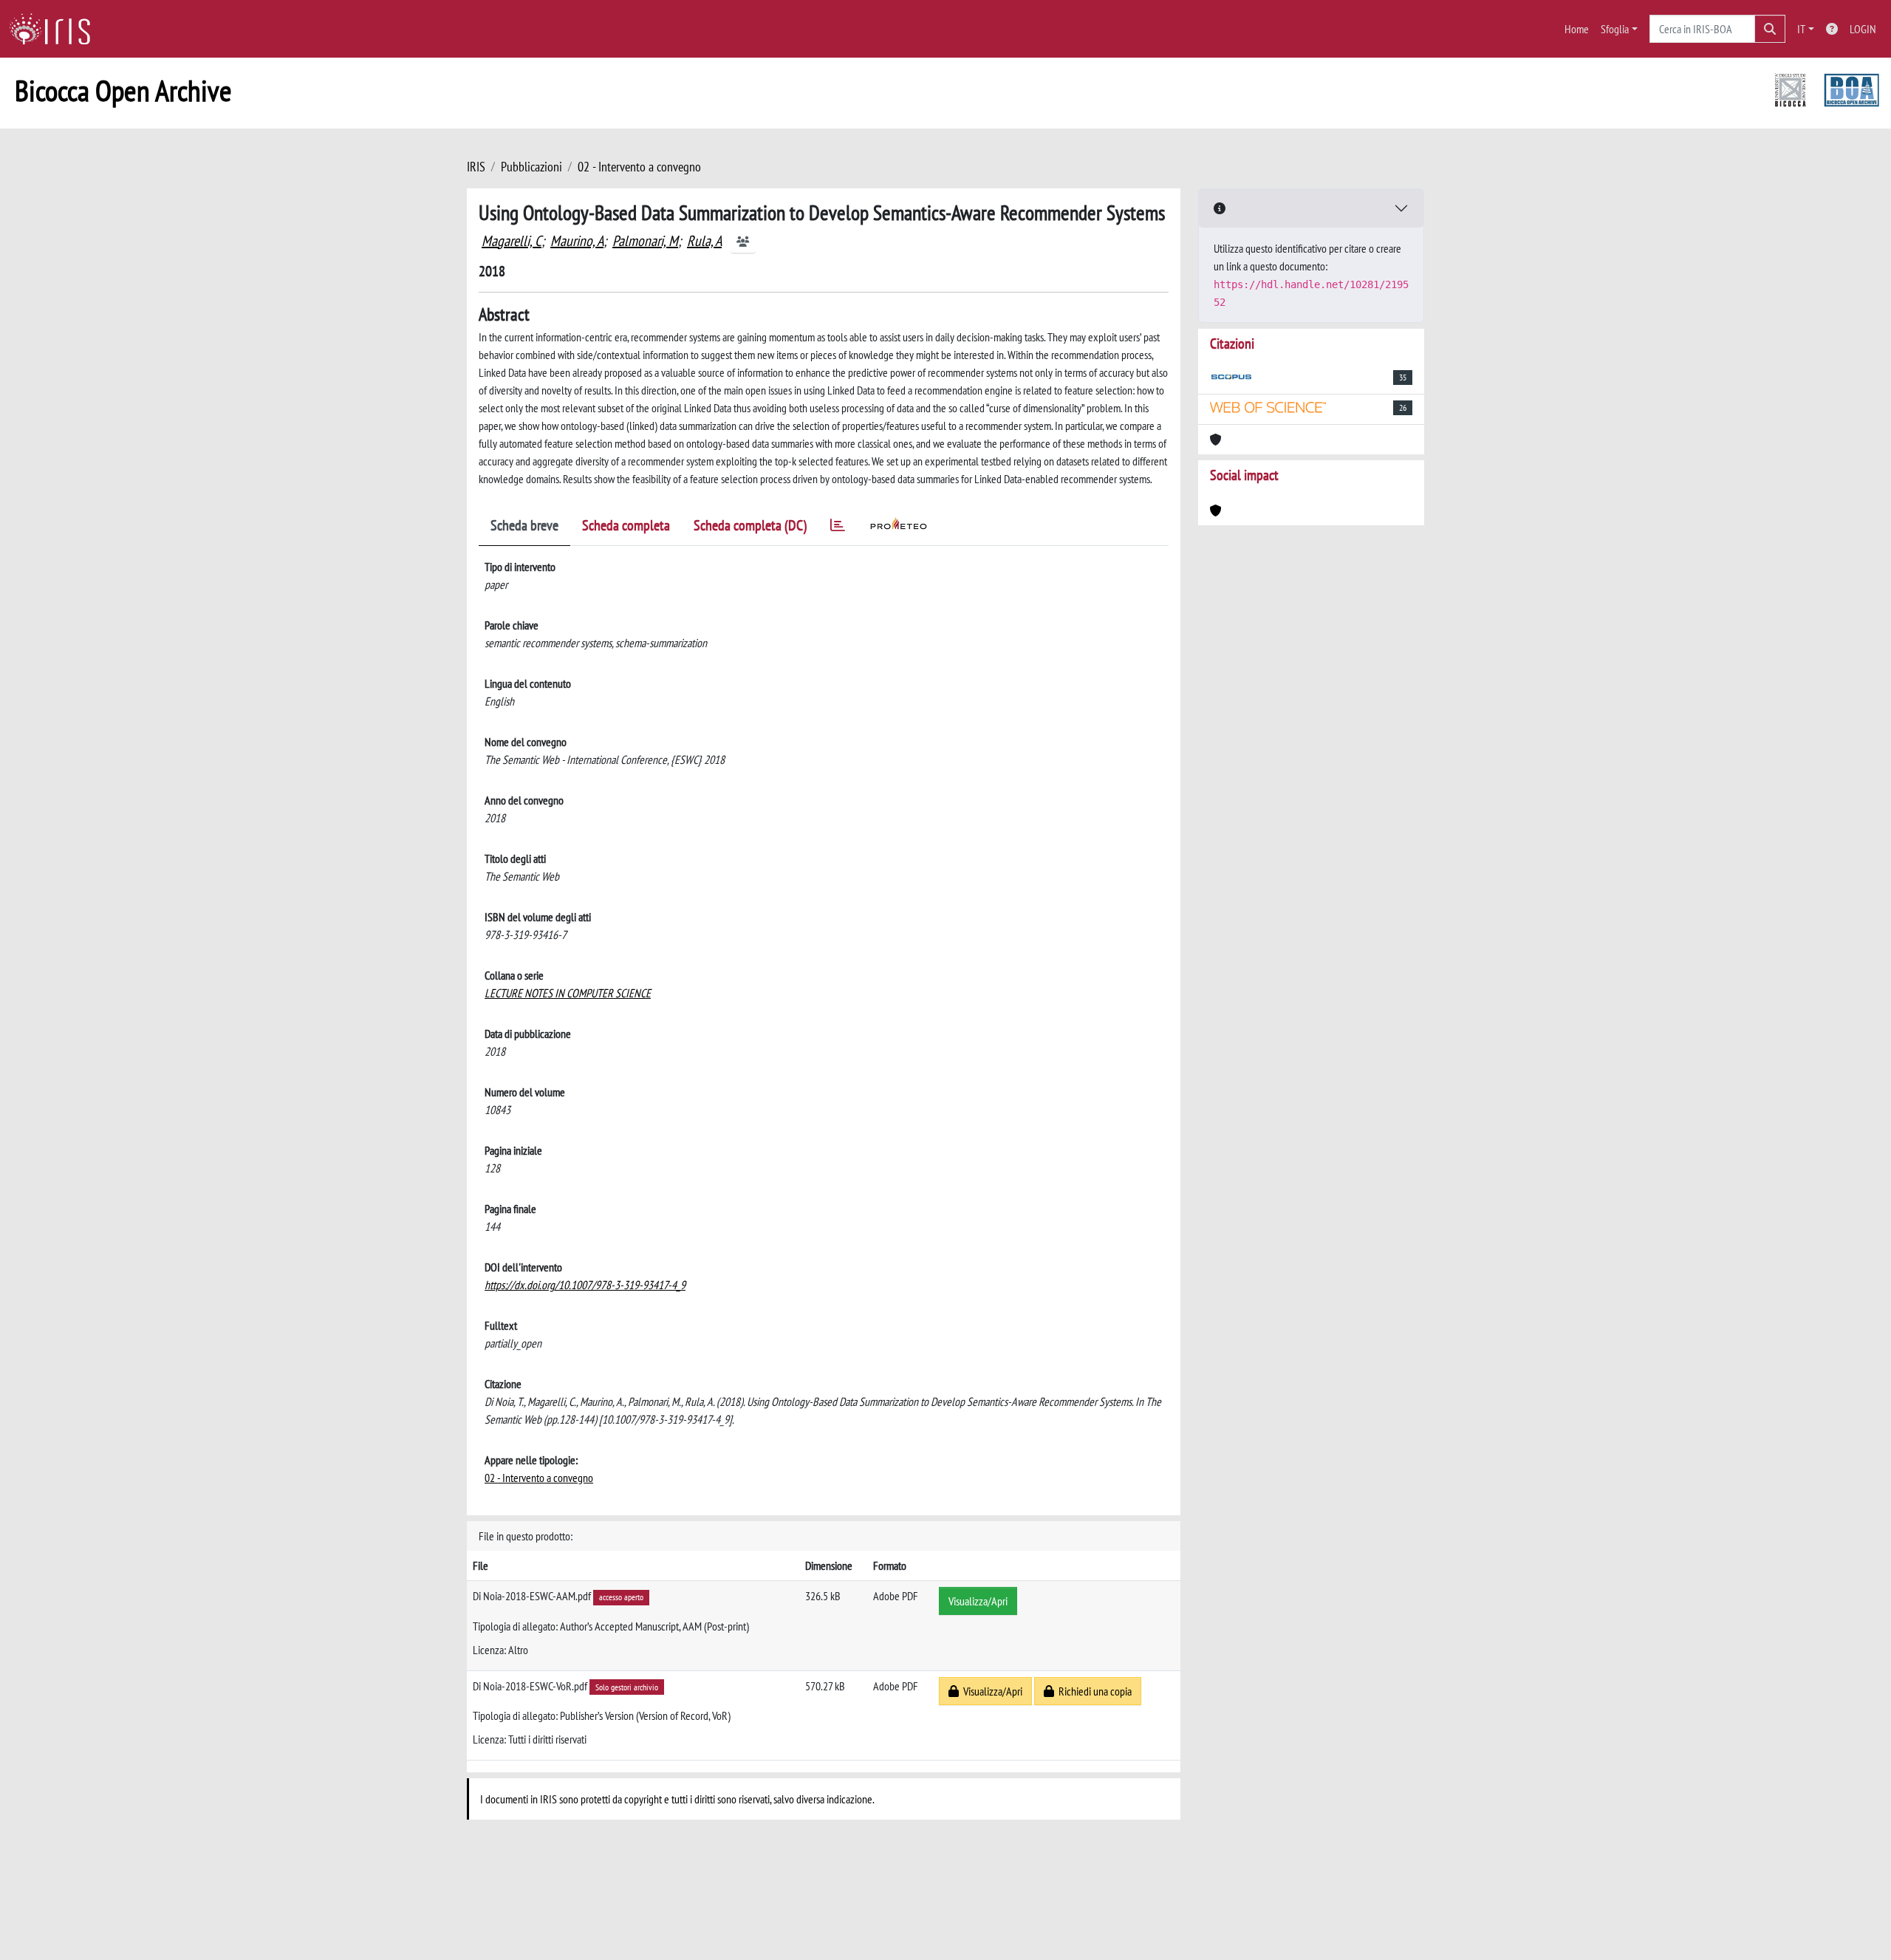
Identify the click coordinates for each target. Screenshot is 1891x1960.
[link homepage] (55, 29)
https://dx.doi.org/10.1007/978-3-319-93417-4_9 (585, 1285)
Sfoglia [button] (1615, 29)
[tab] (838, 528)
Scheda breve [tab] (524, 525)
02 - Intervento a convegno (639, 167)
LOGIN (1863, 29)
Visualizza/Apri (978, 1601)
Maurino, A (577, 241)
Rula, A (704, 241)
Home (1577, 29)
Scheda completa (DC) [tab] (750, 525)
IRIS (476, 167)
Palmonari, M (645, 241)
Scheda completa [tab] (626, 525)
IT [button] (1801, 29)
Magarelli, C (512, 241)
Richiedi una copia (1093, 1691)
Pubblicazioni (531, 167)
